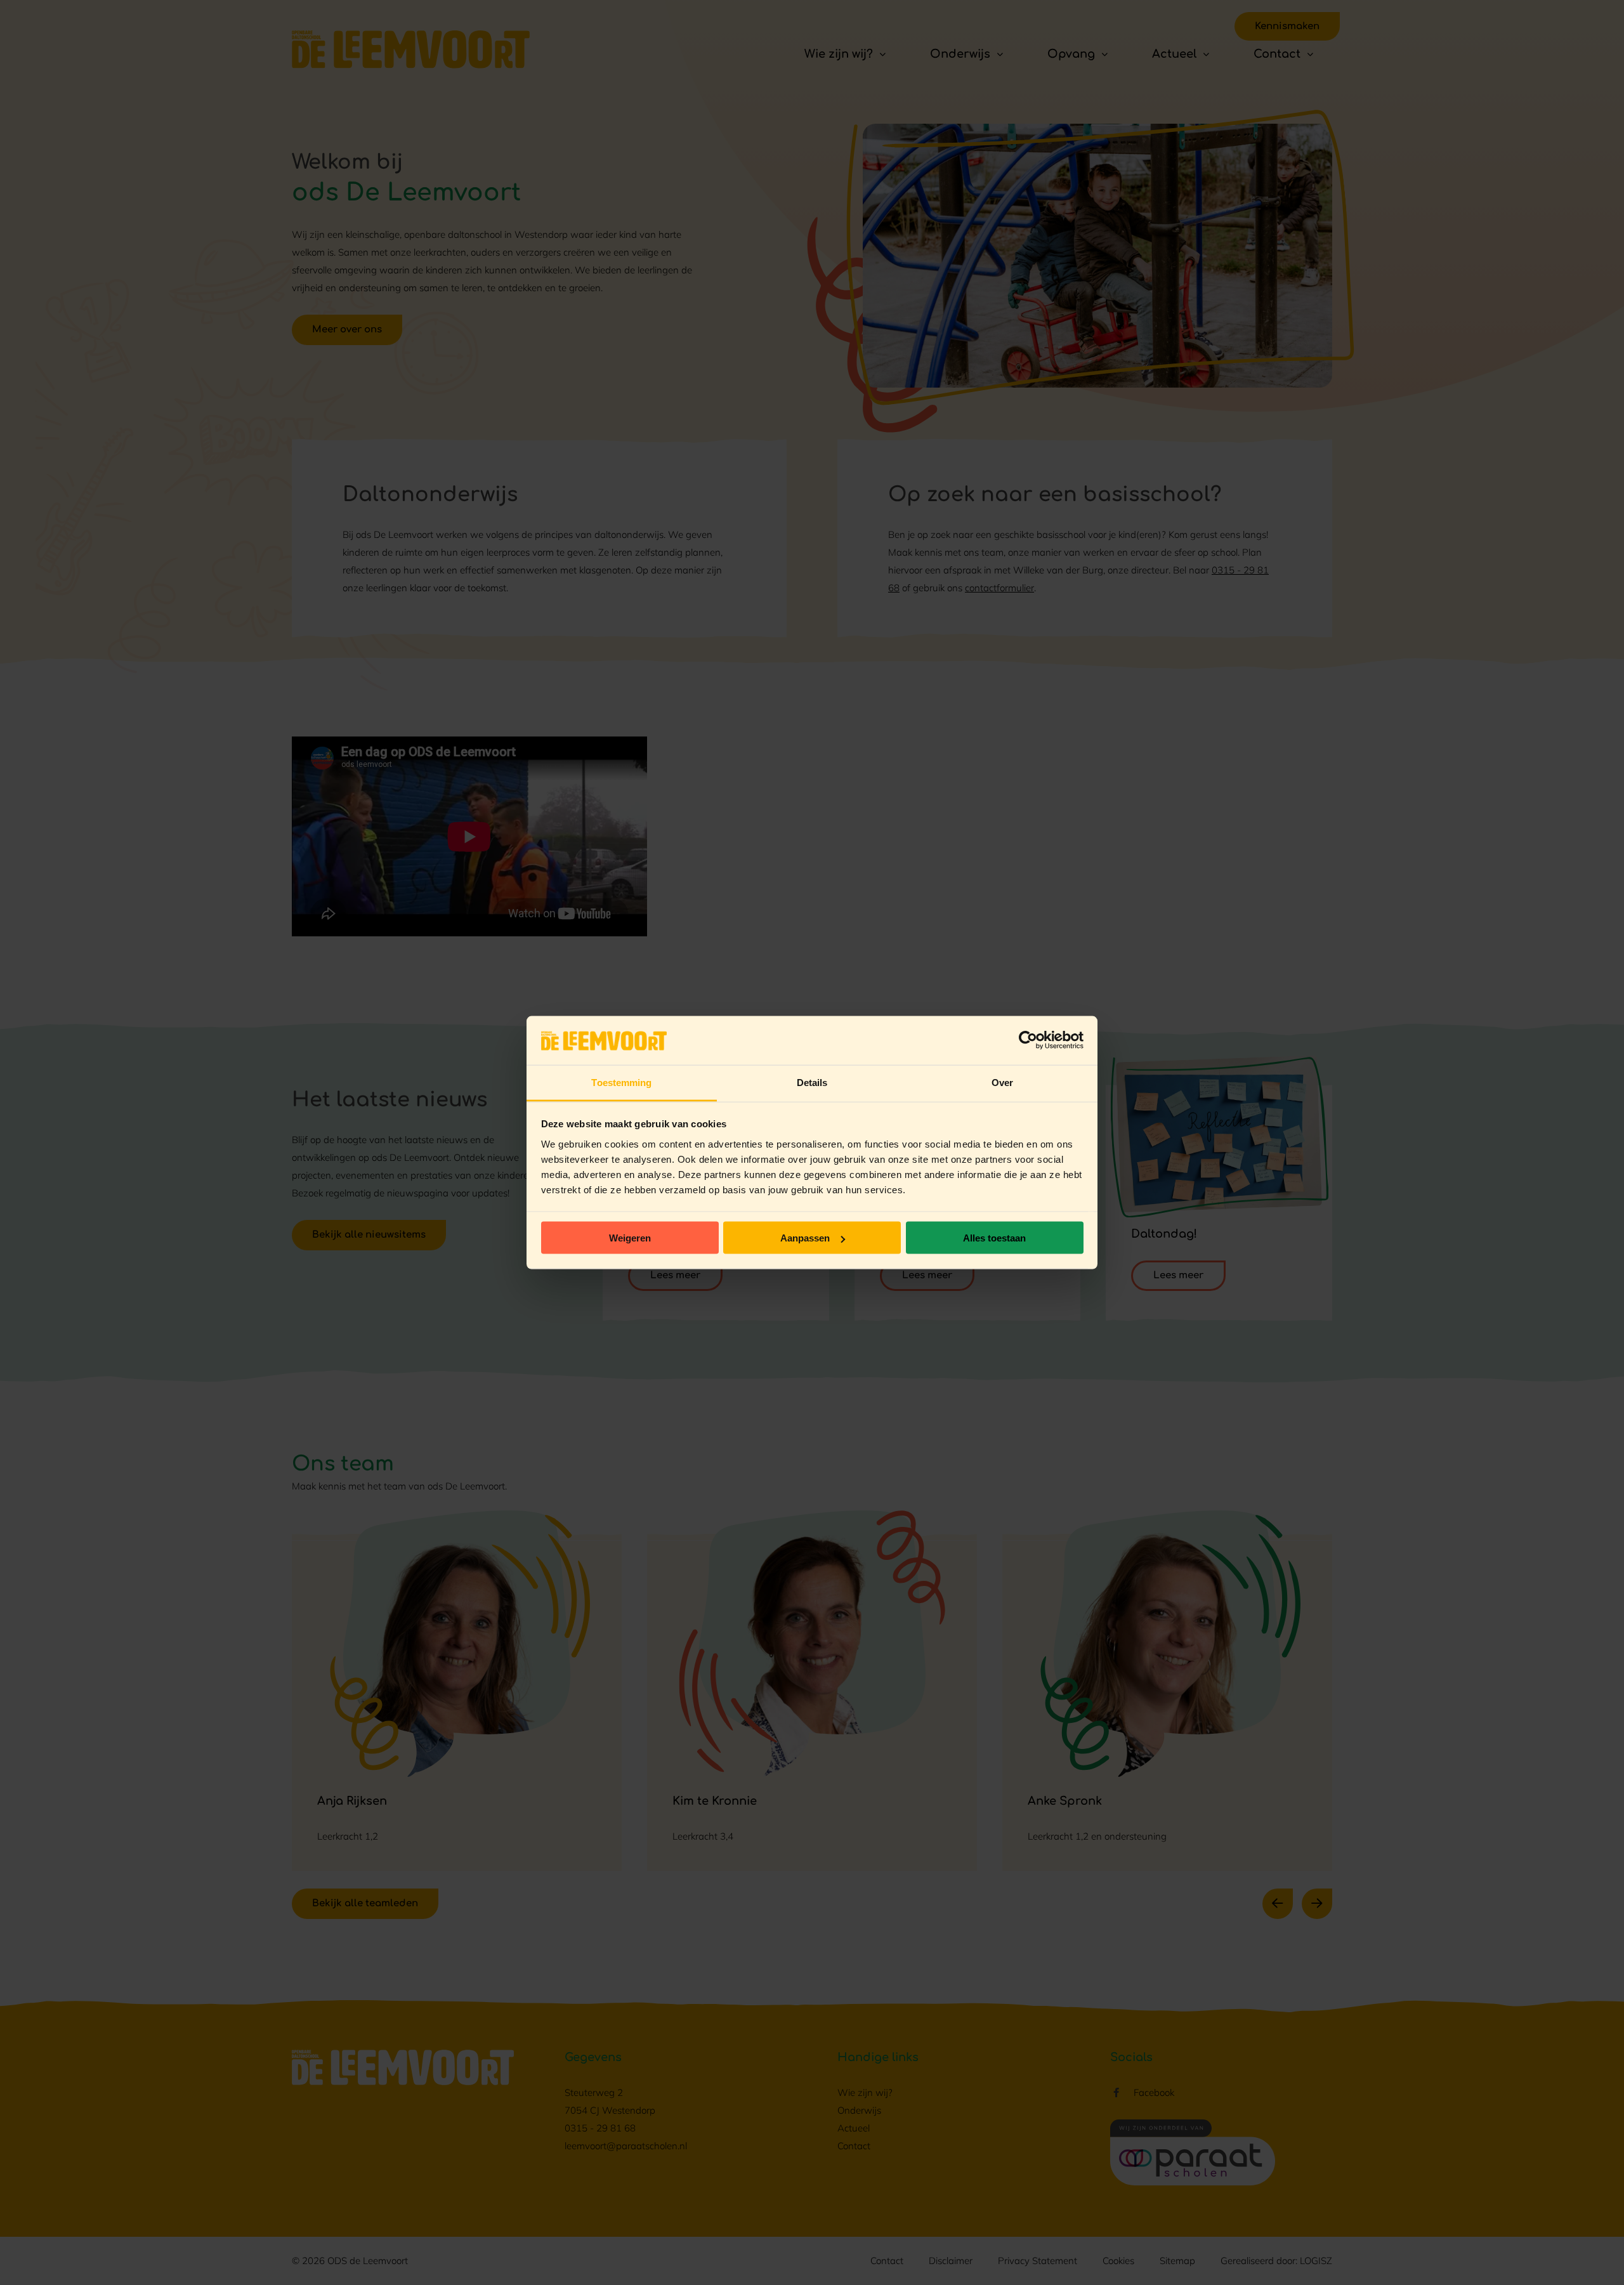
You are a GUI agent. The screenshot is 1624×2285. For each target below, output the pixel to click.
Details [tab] (812, 1082)
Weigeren (630, 1238)
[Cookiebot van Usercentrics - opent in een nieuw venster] (1028, 1040)
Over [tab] (1002, 1082)
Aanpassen (805, 1238)
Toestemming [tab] (621, 1082)
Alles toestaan (994, 1238)
